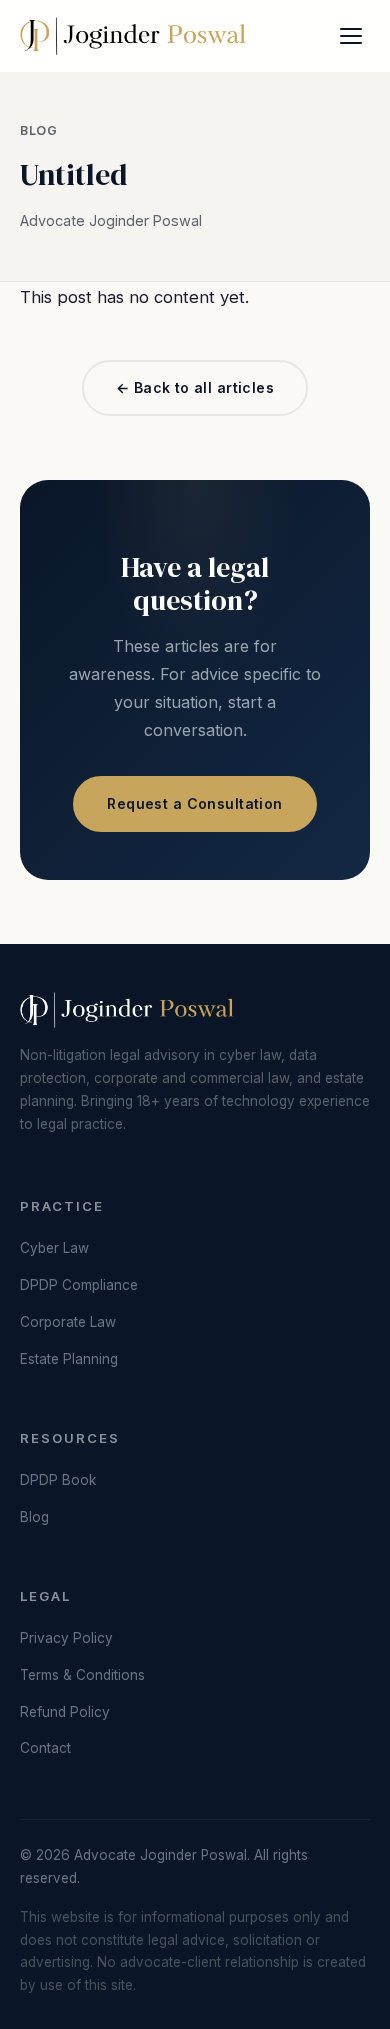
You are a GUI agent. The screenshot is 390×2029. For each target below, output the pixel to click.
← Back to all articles (195, 387)
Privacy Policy (66, 1638)
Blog (39, 130)
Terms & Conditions (82, 1675)
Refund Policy (65, 1712)
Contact (45, 1748)
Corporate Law (68, 1322)
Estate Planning (69, 1359)
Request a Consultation (194, 803)
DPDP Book (58, 1480)
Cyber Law (54, 1248)
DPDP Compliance (79, 1285)
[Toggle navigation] (351, 36)
